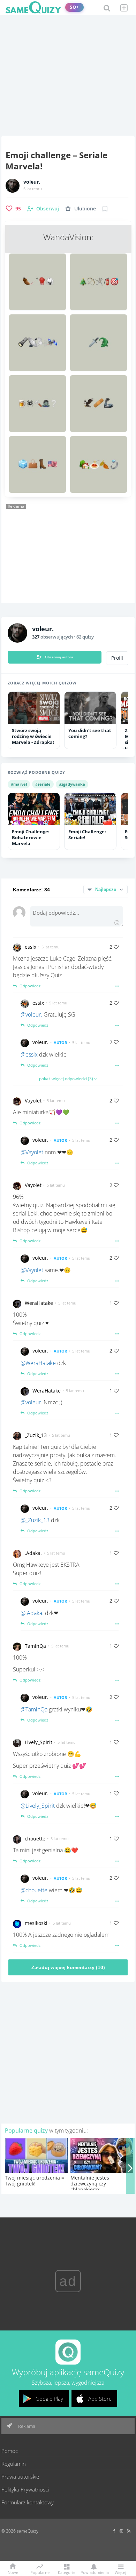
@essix (29, 1054)
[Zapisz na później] (105, 209)
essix (31, 947)
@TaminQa (34, 1709)
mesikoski (36, 1923)
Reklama (26, 2426)
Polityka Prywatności (25, 2489)
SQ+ (74, 7)
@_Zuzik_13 (35, 1520)
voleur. (32, 182)
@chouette (34, 1890)
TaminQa (35, 1646)
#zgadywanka (72, 784)
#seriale (43, 784)
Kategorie (67, 2572)
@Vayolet (32, 1152)
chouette (35, 1839)
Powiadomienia (93, 2572)
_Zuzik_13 (36, 1435)
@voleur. (31, 1014)
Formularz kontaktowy (28, 2502)
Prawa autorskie (20, 2477)
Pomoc (10, 2451)
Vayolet (33, 1101)
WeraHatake (39, 1303)
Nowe (13, 2572)
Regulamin (14, 2464)
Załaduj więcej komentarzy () (68, 1967)
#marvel (19, 784)
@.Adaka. (32, 1613)
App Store (100, 2399)
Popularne (40, 2572)
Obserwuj (48, 208)
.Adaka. (33, 1553)
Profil (117, 658)
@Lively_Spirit (38, 1806)
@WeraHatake (38, 1363)
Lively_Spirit (39, 1742)
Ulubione (85, 208)
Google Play (49, 2399)
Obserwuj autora (59, 657)
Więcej (120, 2572)
